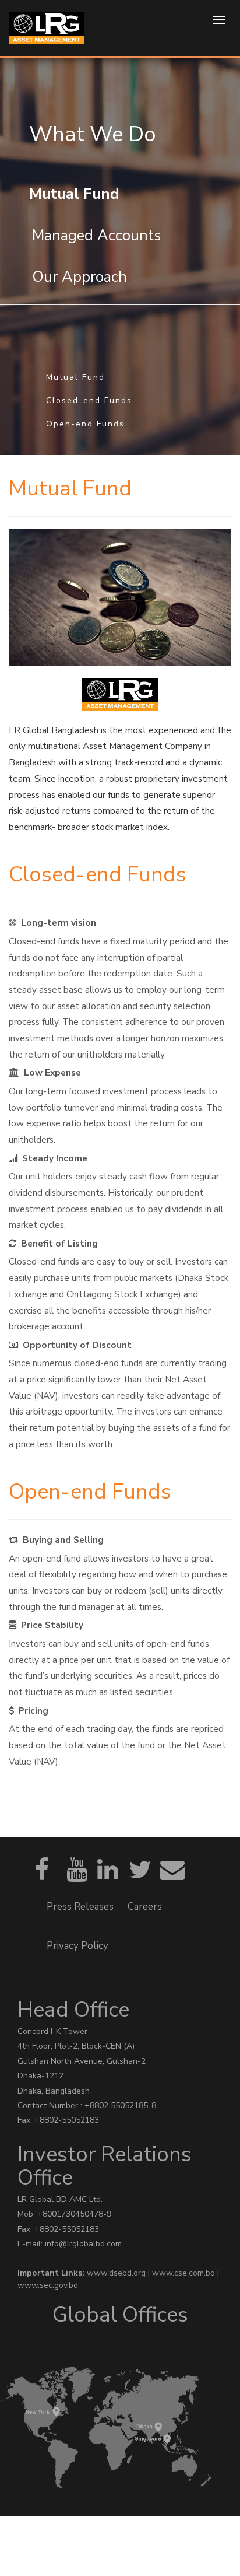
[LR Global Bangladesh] (47, 28)
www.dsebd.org (117, 2273)
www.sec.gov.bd (48, 2285)
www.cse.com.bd (185, 2273)
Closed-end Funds (89, 400)
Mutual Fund (75, 377)
